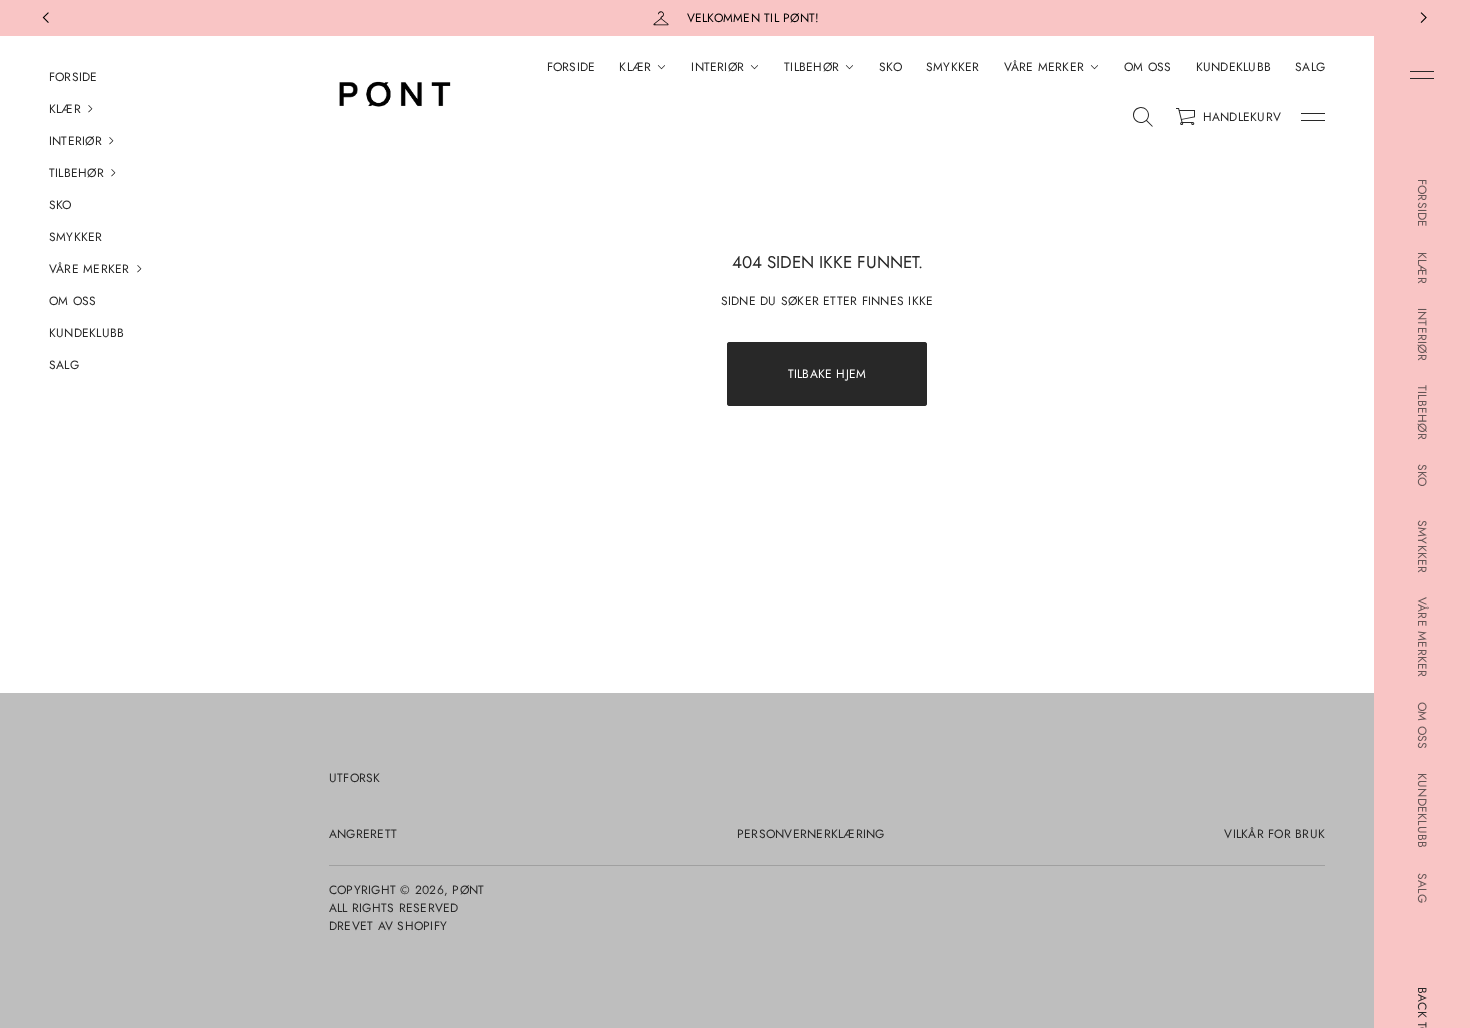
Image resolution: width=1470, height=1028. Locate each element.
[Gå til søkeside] (1143, 117)
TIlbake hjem (827, 374)
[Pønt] (392, 95)
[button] (140, 109)
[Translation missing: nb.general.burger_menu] (1422, 75)
